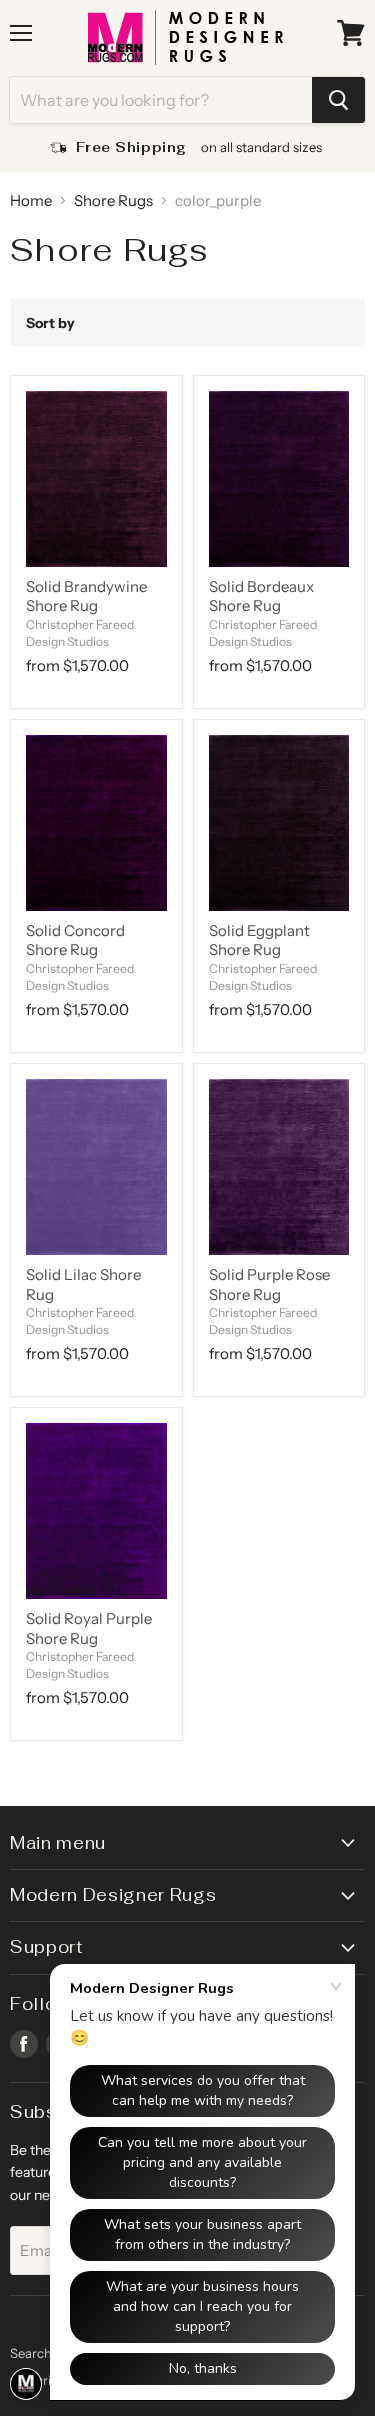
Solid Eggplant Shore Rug (259, 940)
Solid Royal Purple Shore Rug (89, 1628)
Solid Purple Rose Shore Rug (269, 1284)
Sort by (50, 323)
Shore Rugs (113, 200)
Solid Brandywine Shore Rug (86, 596)
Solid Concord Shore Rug (75, 940)
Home (31, 200)
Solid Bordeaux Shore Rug (261, 596)
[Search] (338, 100)
